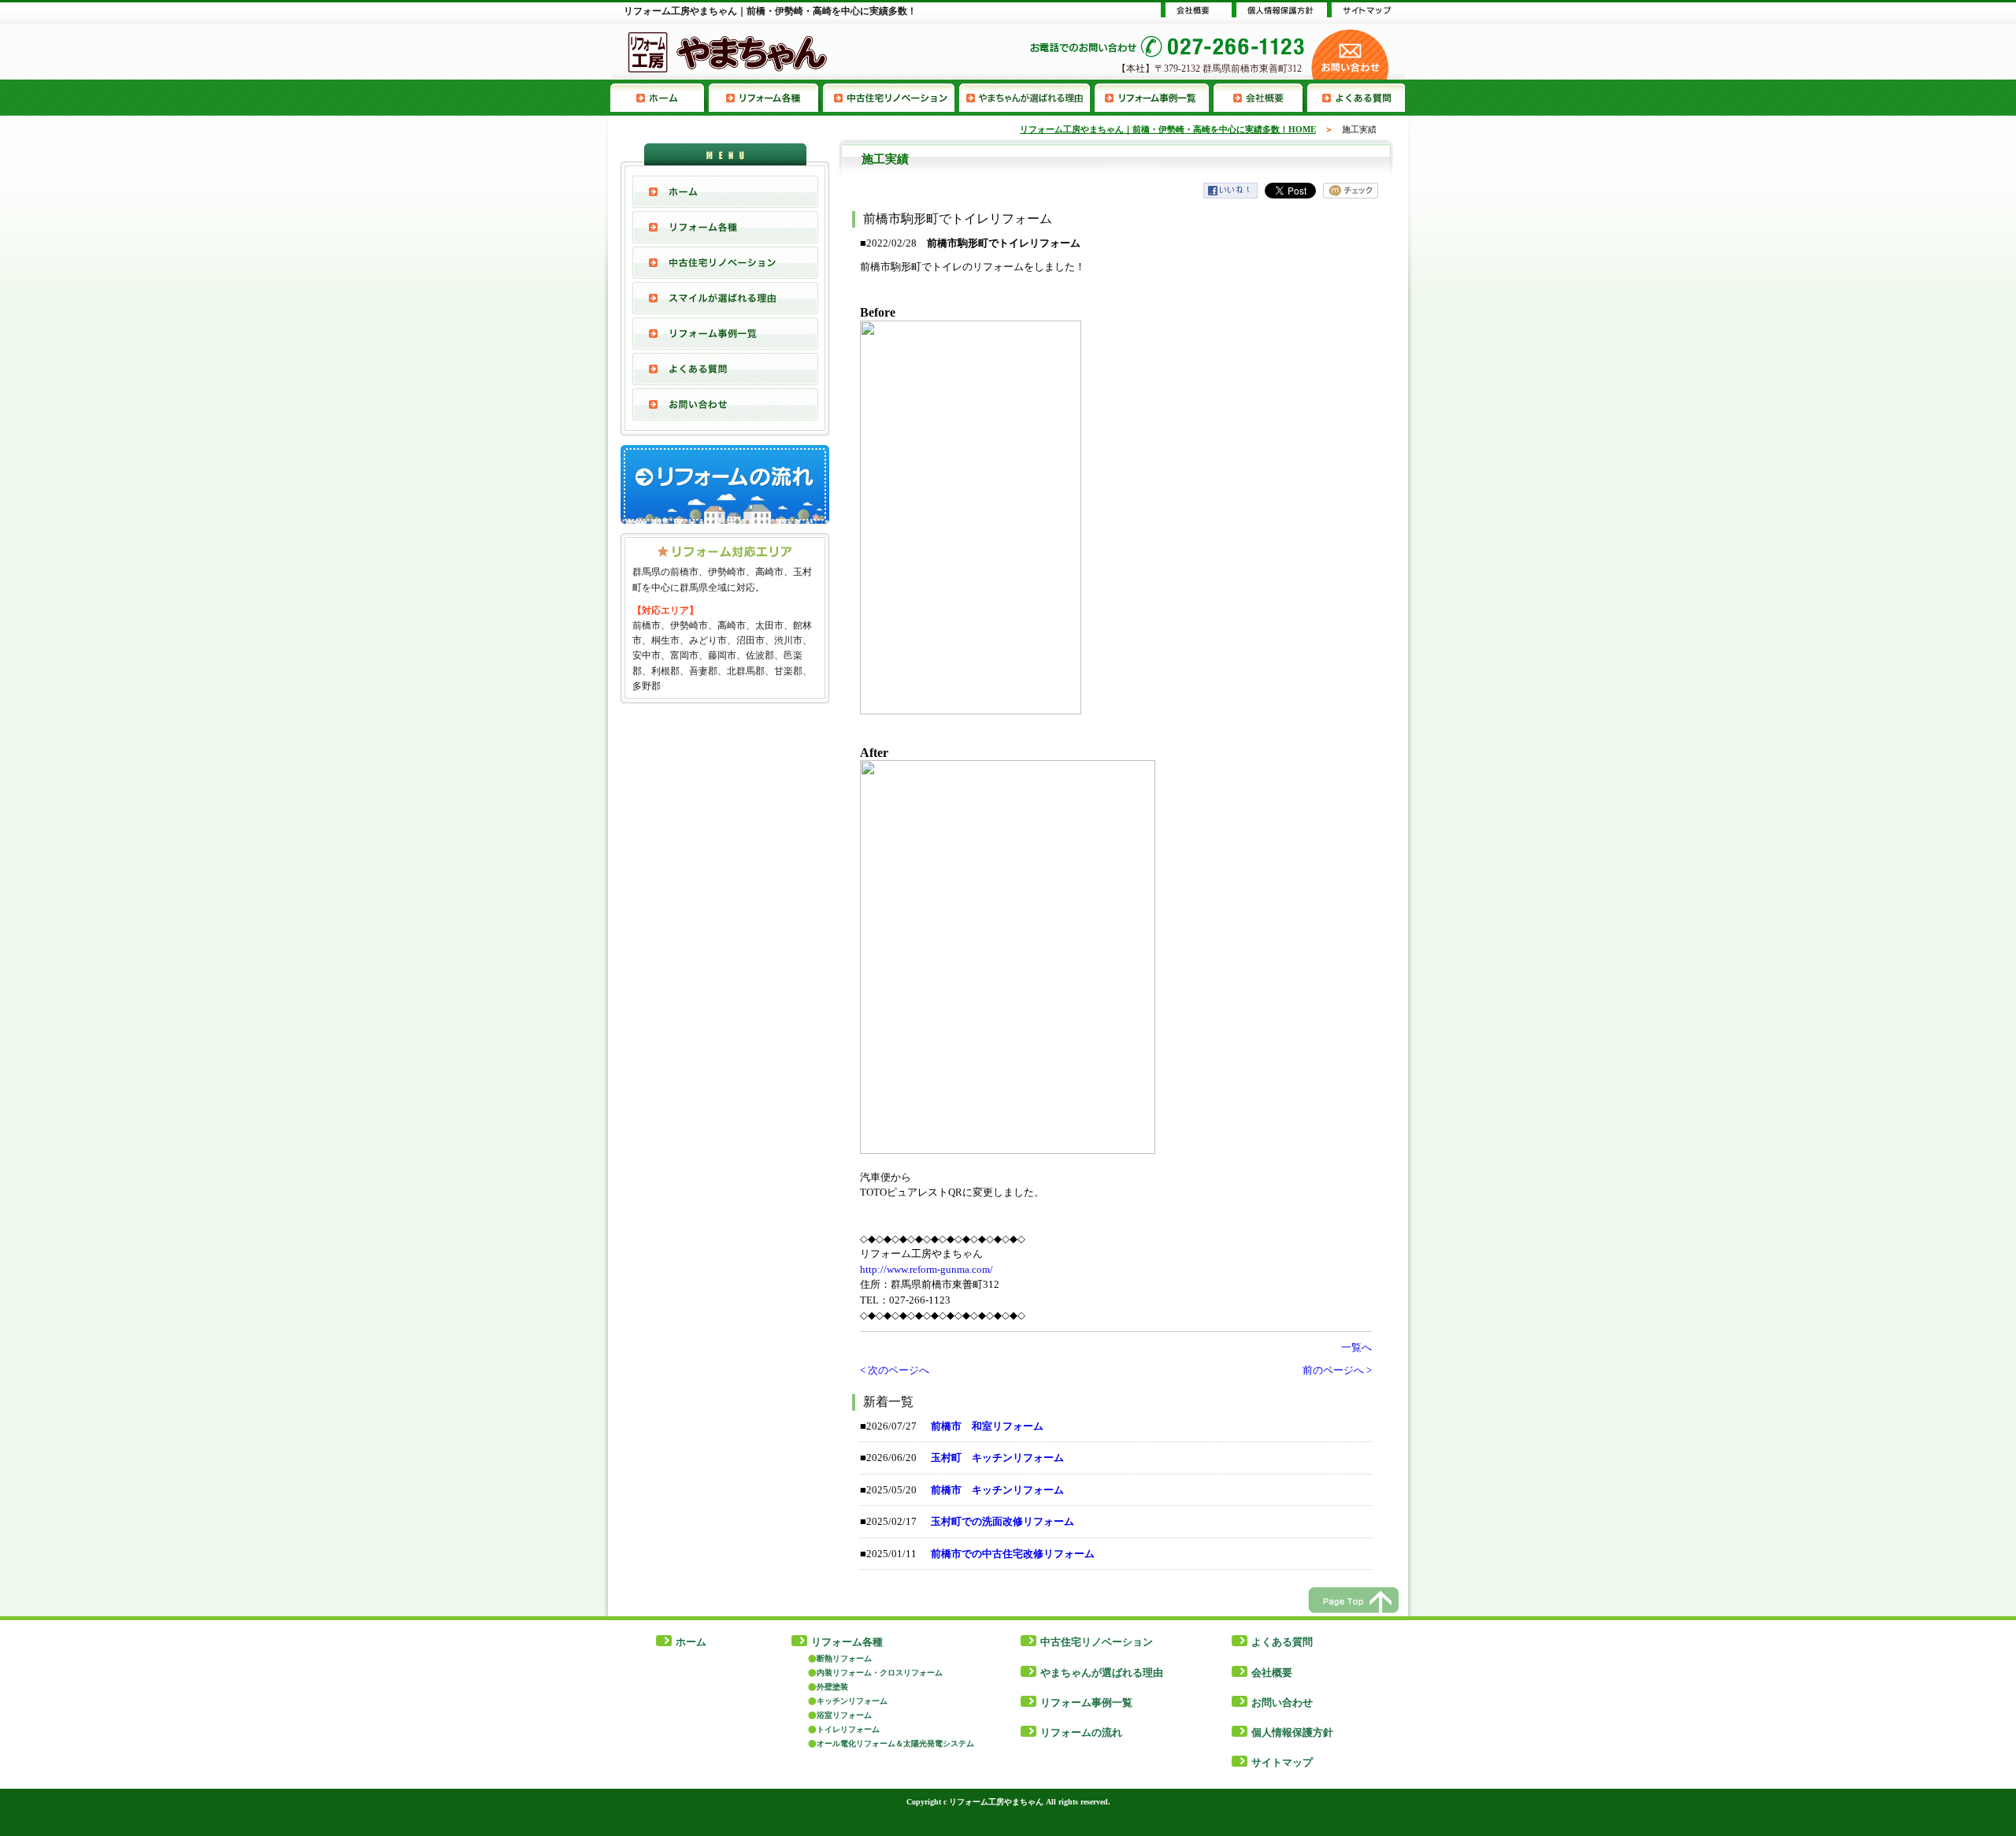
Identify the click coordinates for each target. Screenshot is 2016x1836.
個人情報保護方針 (1292, 1732)
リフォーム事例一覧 (1154, 98)
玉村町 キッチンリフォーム (997, 1458)
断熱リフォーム (844, 1658)
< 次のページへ (895, 1370)
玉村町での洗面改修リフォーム (1002, 1521)
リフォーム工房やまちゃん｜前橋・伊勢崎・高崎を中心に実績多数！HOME (1168, 129)
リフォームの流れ (1081, 1732)
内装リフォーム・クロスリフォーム (880, 1673)
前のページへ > (1337, 1370)
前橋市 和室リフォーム (987, 1426)
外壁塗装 (832, 1687)
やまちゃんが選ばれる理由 (1027, 98)
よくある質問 (1356, 98)
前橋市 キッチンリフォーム (997, 1490)
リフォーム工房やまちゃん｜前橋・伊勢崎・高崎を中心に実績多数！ (770, 11)
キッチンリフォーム (852, 1701)
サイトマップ (1282, 1762)
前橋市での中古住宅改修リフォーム (1013, 1554)
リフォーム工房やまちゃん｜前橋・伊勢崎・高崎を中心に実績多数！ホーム (660, 98)
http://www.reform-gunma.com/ (926, 1269)
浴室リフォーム (844, 1715)
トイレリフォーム (848, 1729)
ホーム (691, 1642)
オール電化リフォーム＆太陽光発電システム (895, 1743)
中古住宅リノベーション (891, 98)
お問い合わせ (725, 404)
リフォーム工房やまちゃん (996, 1802)
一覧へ (1356, 1347)
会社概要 (1260, 98)
